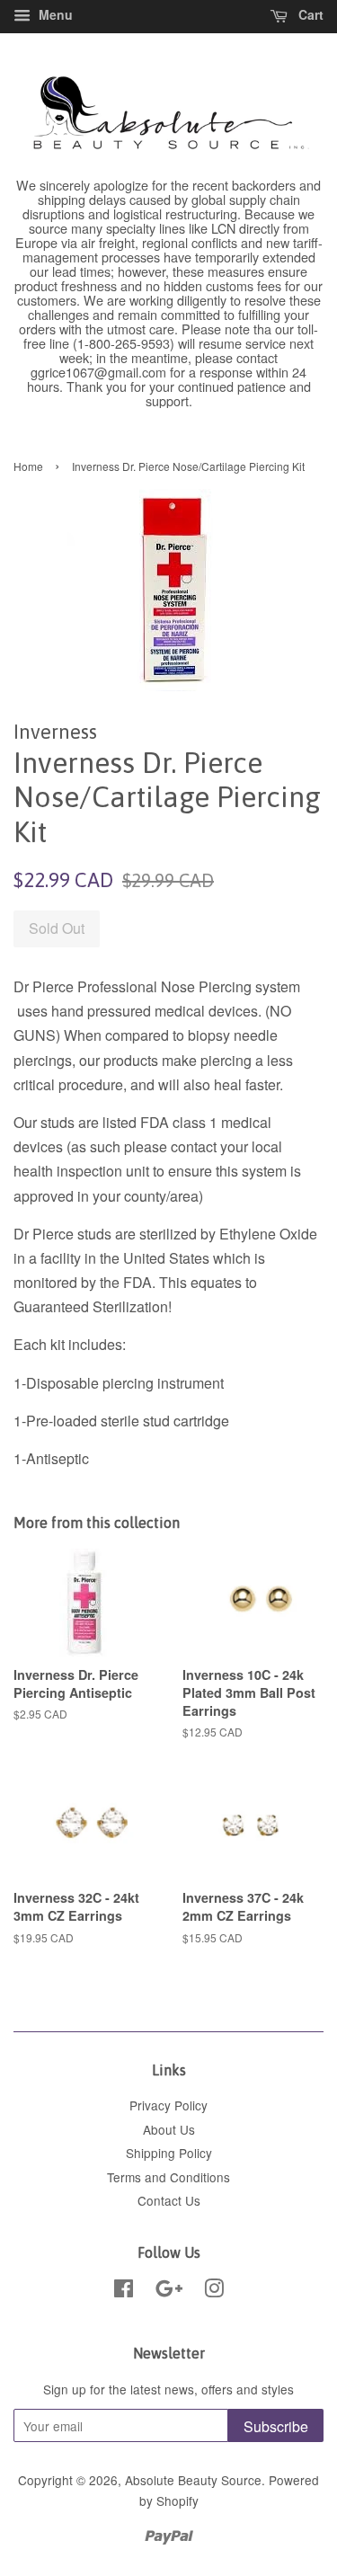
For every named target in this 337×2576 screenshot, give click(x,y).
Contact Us (169, 2200)
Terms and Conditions (168, 2177)
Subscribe (276, 2426)
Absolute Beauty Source (193, 2480)
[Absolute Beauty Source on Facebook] (124, 2291)
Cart (309, 14)
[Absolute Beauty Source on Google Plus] (169, 2291)
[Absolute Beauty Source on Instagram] (214, 2291)
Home (28, 466)
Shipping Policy (169, 2153)
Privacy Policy (168, 2105)
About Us (169, 2129)
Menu (54, 14)
